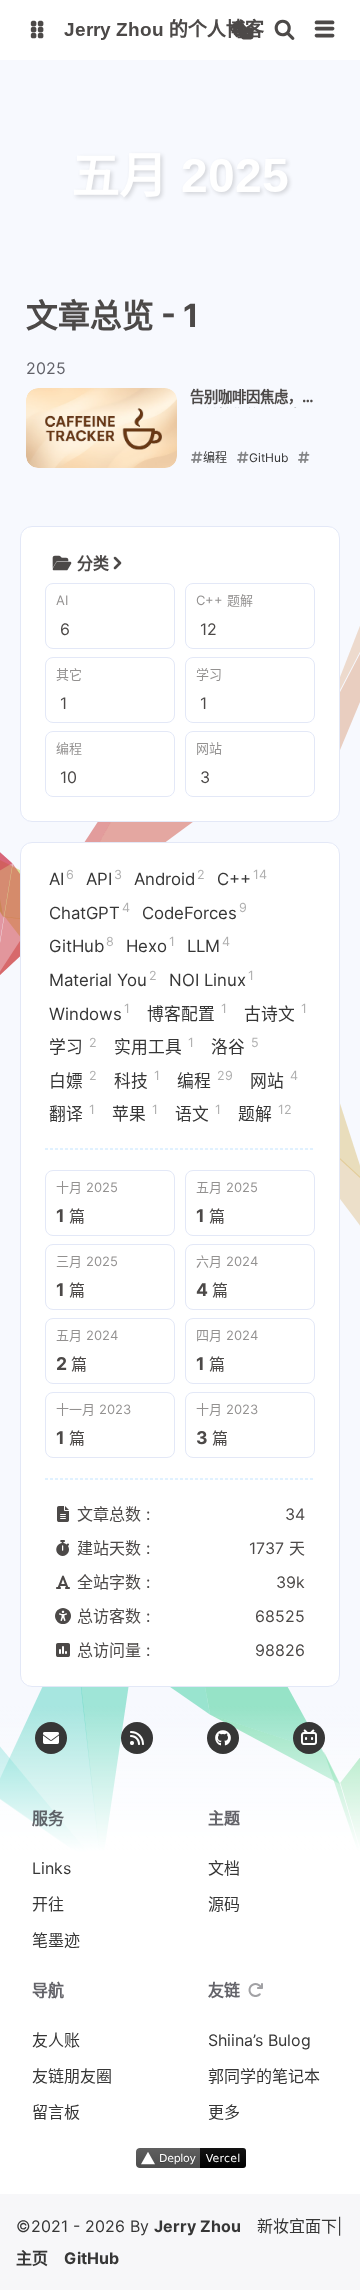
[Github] (223, 1738)
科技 (137, 1079)
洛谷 (235, 1046)
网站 (274, 1079)
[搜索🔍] (284, 30)
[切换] (325, 30)
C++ (242, 878)
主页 (32, 2258)
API (104, 878)
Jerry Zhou (197, 2218)
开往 (48, 1904)
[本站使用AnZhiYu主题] (116, 2162)
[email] (51, 1738)
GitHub (81, 945)
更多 (224, 2112)
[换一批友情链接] (256, 1990)
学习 (73, 1046)
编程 (205, 1079)
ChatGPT (89, 911)
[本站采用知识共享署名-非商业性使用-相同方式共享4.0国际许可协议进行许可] (275, 2162)
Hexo (150, 945)
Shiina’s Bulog (259, 2040)
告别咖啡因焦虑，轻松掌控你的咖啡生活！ (253, 398)
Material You (103, 979)
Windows (89, 1012)
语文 (198, 1113)
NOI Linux (211, 979)
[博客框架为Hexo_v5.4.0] (86, 2162)
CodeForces (194, 911)
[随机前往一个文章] (241, 30)
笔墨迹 (56, 1940)
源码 (224, 1904)
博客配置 (187, 1012)
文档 (224, 1868)
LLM (208, 945)
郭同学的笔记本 (264, 2076)
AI (61, 878)
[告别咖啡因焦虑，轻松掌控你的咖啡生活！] (101, 428)
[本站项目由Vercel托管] (195, 2162)
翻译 (72, 1113)
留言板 (56, 2112)
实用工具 (154, 1046)
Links (51, 1868)
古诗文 (275, 1012)
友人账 (56, 2040)
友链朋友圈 (72, 2076)
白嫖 (73, 1079)
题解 (265, 1113)
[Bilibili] (309, 1738)
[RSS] (137, 1738)
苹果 (135, 1113)
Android (169, 878)
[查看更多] (117, 563)
